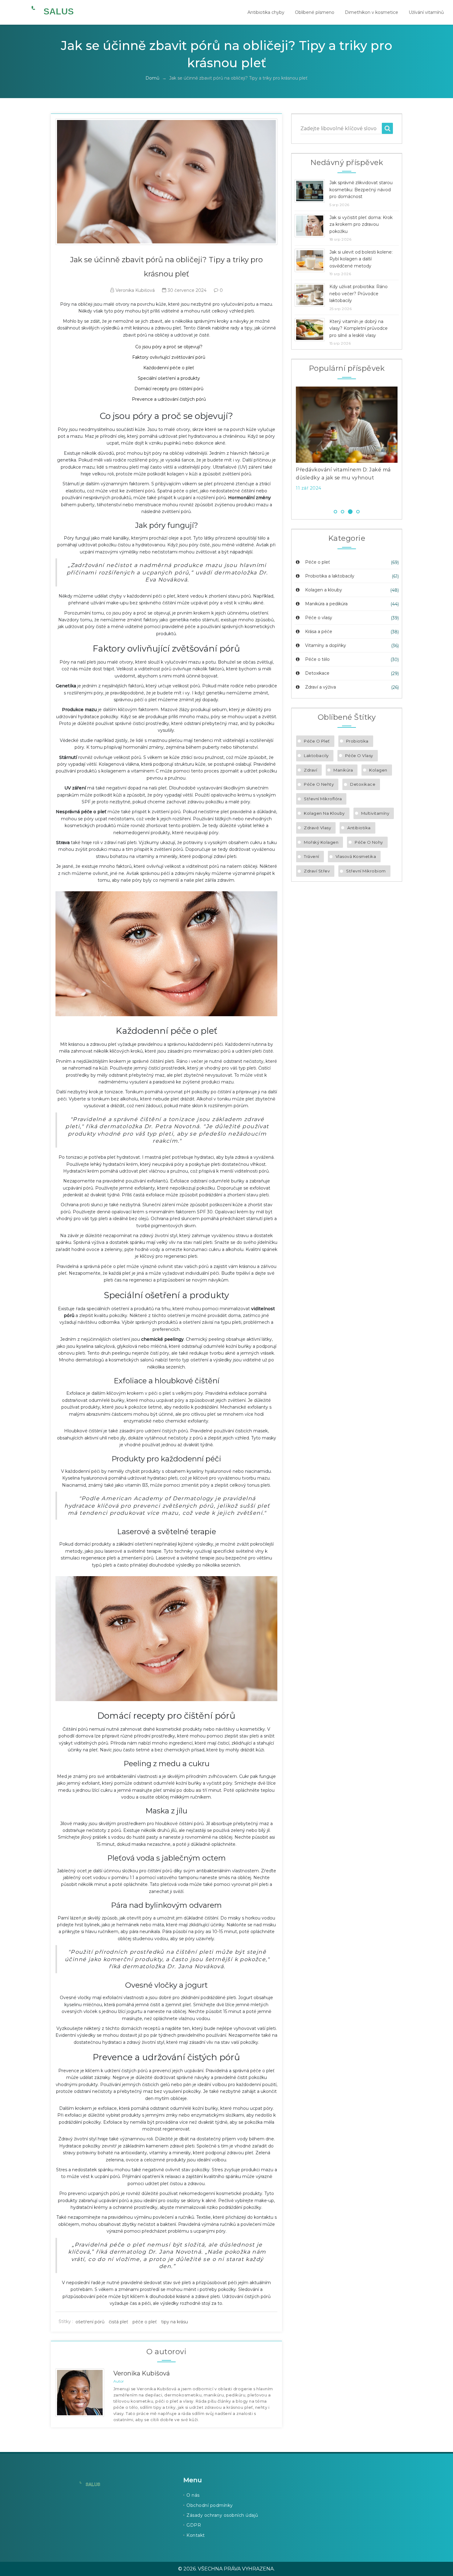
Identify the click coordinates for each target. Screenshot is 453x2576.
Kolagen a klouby (323, 590)
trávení (312, 856)
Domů (152, 78)
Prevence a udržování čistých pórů (169, 399)
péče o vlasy (359, 756)
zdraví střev (317, 871)
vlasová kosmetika (356, 856)
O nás (193, 2495)
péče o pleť (145, 2322)
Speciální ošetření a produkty (169, 378)
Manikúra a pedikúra (326, 604)
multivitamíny (375, 813)
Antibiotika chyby (266, 12)
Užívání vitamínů (426, 12)
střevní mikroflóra (323, 799)
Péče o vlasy (318, 618)
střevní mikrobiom (366, 871)
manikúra (343, 770)
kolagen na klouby (324, 813)
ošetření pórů (90, 2322)
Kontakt (196, 2535)
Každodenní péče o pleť (169, 368)
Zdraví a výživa (320, 687)
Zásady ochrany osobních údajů (222, 2515)
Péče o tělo (317, 659)
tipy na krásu (175, 2322)
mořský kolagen (321, 842)
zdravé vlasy (317, 828)
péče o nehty (319, 784)
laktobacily (316, 756)
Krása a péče (318, 632)
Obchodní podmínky (210, 2505)
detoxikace (363, 784)
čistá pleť (118, 2322)
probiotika (357, 741)
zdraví (310, 770)
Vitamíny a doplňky (325, 645)
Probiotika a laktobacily (329, 576)
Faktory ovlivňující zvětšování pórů (169, 357)
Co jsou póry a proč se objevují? (169, 347)
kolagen (378, 770)
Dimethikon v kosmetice (371, 12)
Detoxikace (317, 673)
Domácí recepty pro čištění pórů (169, 389)
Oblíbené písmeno (315, 12)
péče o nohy (369, 842)
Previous (287, 445)
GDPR (194, 2525)
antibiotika (359, 828)
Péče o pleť (317, 562)
